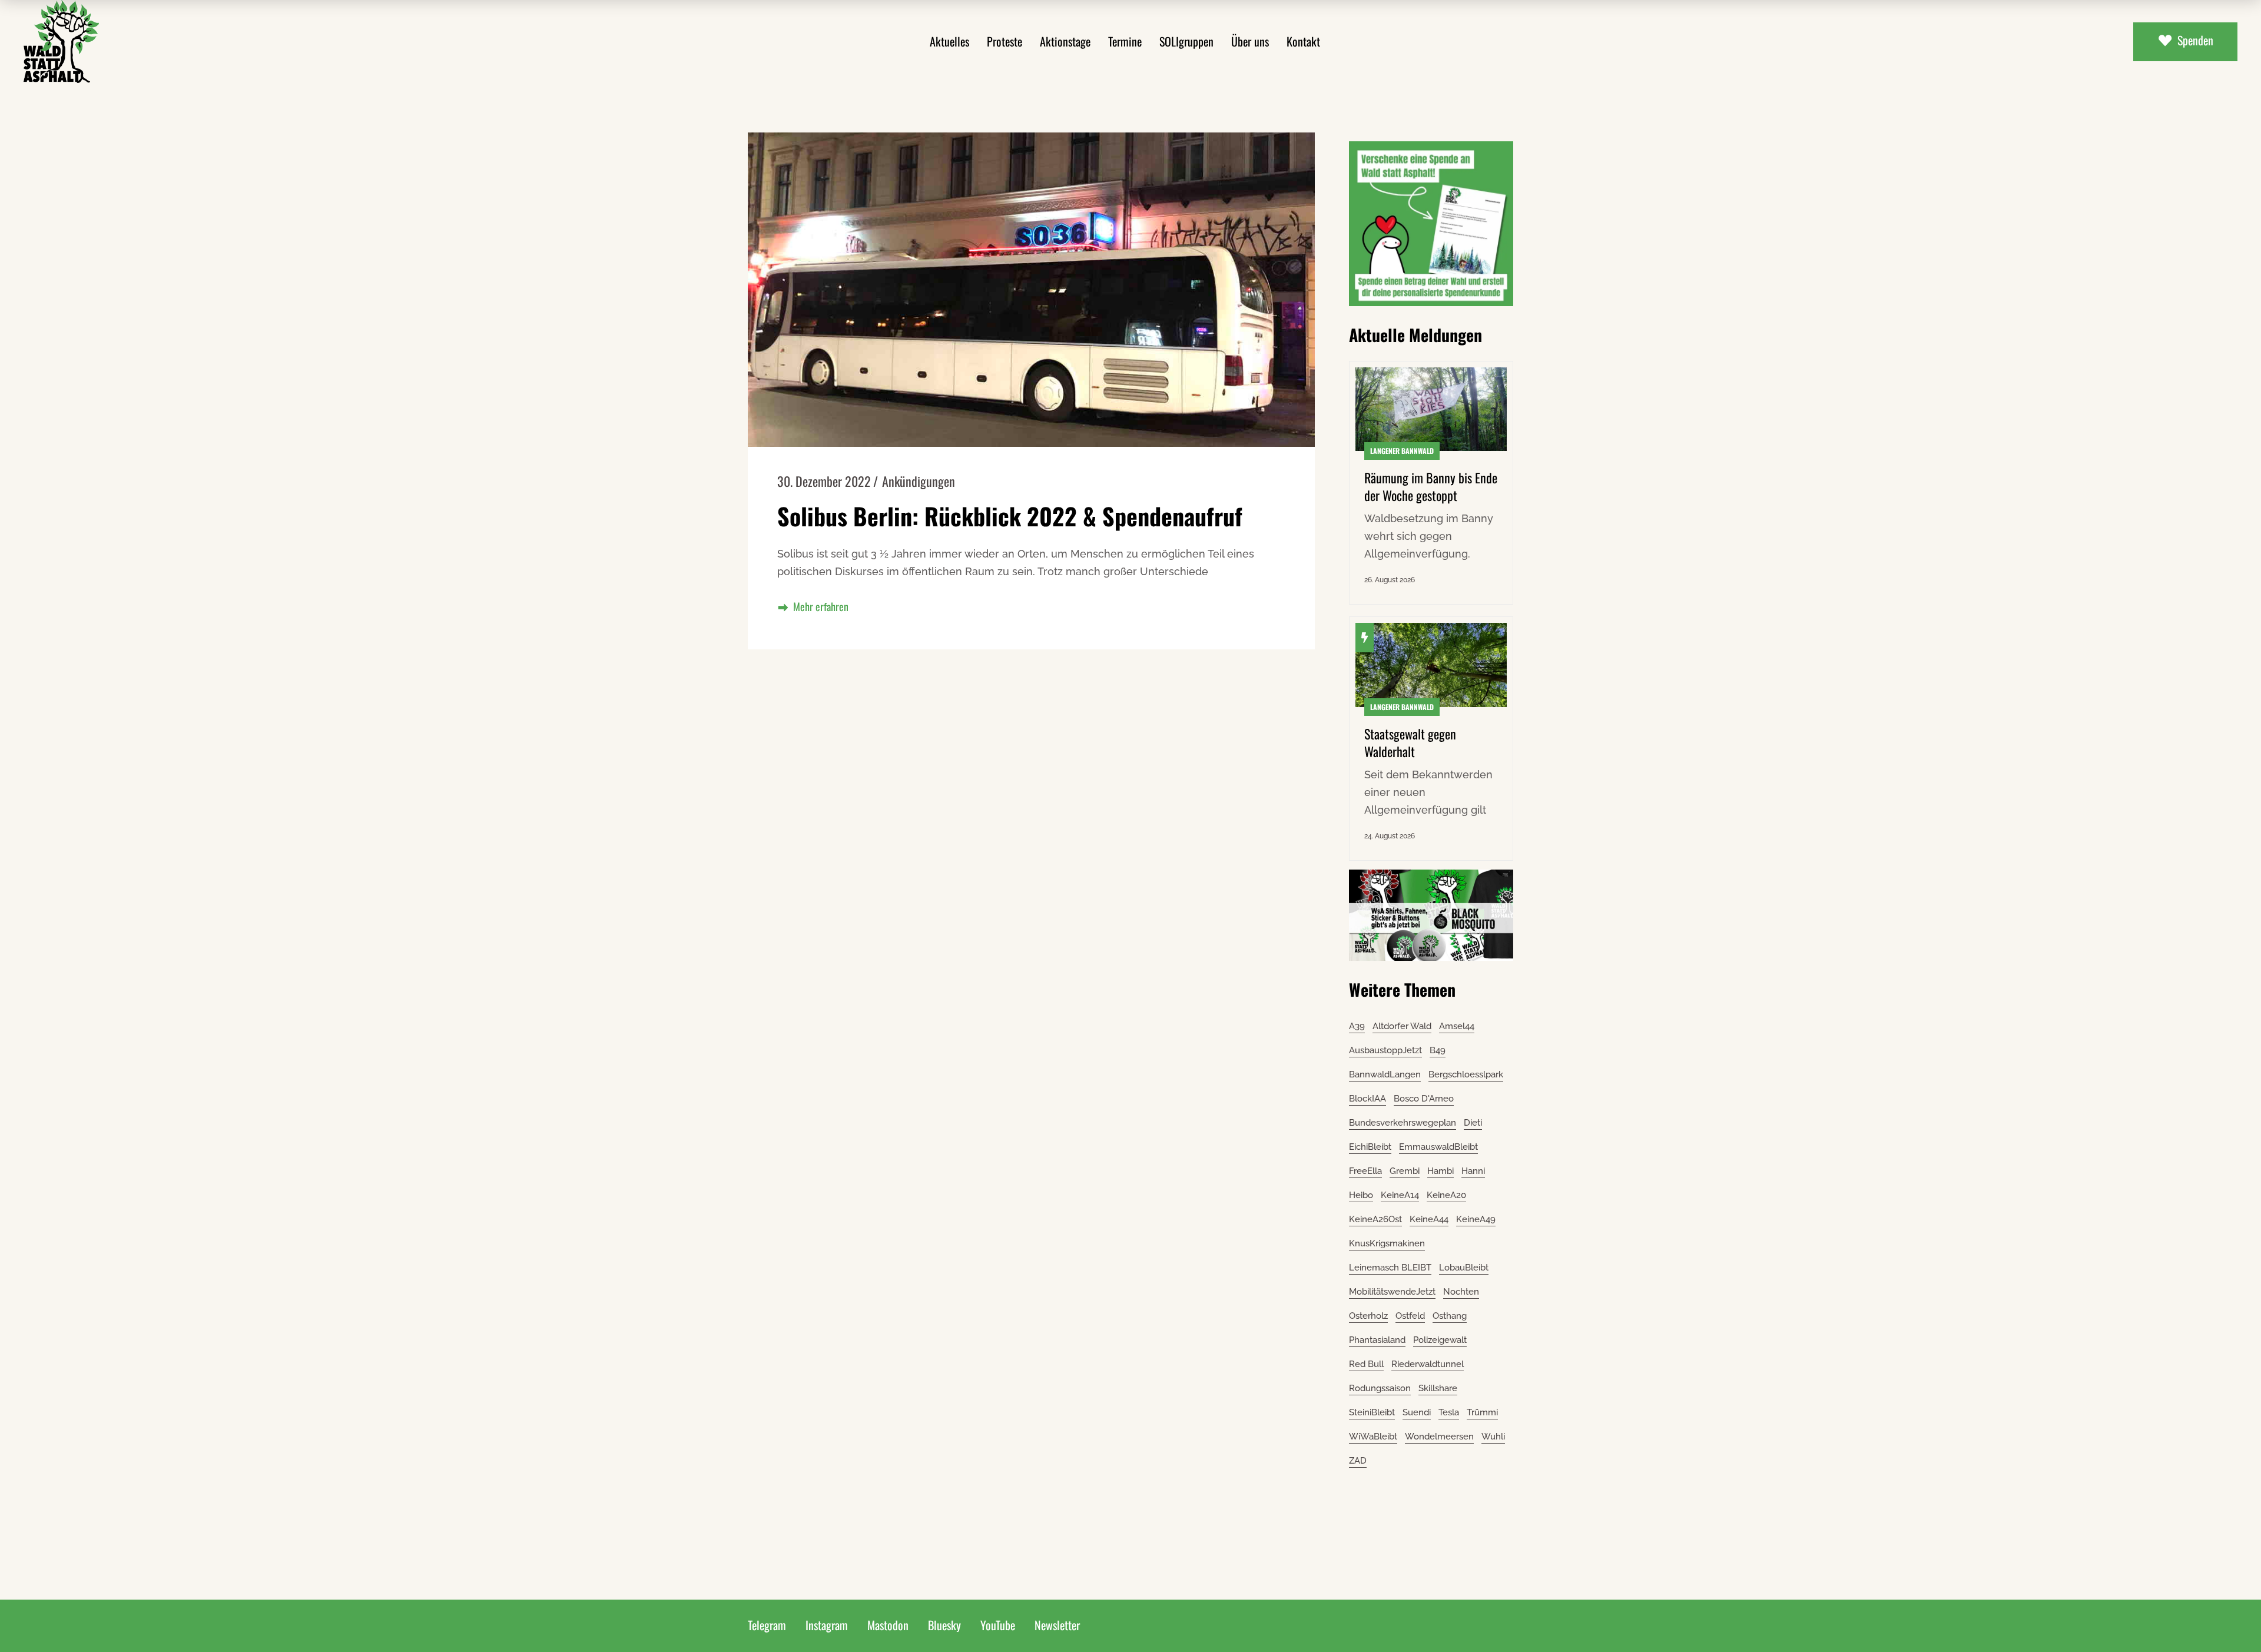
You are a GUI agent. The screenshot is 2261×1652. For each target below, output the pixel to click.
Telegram (767, 1625)
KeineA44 (1429, 1219)
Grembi (1405, 1171)
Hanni (1473, 1171)
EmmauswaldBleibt (1438, 1147)
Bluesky (944, 1625)
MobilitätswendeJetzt (1392, 1292)
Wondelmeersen (1439, 1437)
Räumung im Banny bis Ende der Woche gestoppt (1431, 486)
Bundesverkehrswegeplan (1403, 1123)
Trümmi (1482, 1412)
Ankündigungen (919, 481)
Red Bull (1366, 1364)
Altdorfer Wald (1402, 1026)
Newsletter (1057, 1625)
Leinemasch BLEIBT (1390, 1268)
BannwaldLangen (1385, 1074)
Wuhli (1493, 1437)
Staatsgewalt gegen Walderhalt (1410, 742)
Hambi (1441, 1171)
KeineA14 (1400, 1195)
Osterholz (1368, 1316)
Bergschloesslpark (1466, 1074)
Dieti (1473, 1123)
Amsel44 (1457, 1026)
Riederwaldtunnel (1428, 1364)
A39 (1357, 1026)
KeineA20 (1446, 1195)
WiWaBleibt (1373, 1437)
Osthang (1450, 1316)
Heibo (1361, 1195)
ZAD (1358, 1461)
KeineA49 (1476, 1219)
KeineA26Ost (1375, 1219)
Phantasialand (1377, 1340)
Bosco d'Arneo (1424, 1099)
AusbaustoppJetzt (1385, 1050)
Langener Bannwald (1402, 451)
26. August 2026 (1390, 580)
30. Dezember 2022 (824, 481)
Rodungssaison (1380, 1388)
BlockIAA (1367, 1099)
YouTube (998, 1625)
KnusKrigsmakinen (1387, 1243)
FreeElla (1365, 1171)
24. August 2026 (1390, 836)
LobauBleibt (1464, 1268)
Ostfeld (1410, 1316)
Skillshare (1438, 1388)
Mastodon (888, 1625)
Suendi (1417, 1412)
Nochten (1461, 1292)
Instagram (827, 1625)
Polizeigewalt (1440, 1340)
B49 (1438, 1050)
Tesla (1449, 1412)
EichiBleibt (1370, 1147)
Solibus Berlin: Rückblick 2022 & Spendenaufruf (1010, 516)
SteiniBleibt (1372, 1412)
